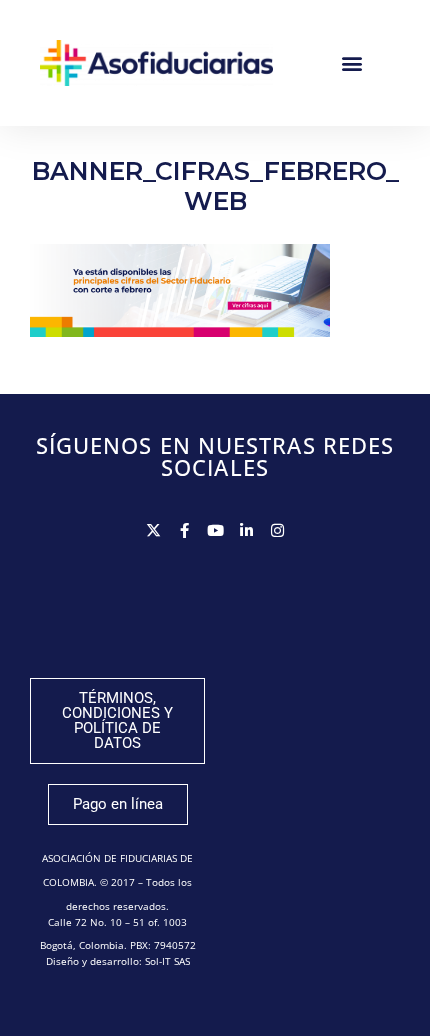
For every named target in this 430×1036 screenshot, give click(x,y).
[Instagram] (277, 530)
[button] (351, 62)
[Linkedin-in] (246, 530)
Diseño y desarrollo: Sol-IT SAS (118, 961)
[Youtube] (215, 530)
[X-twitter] (153, 530)
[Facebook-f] (184, 530)
